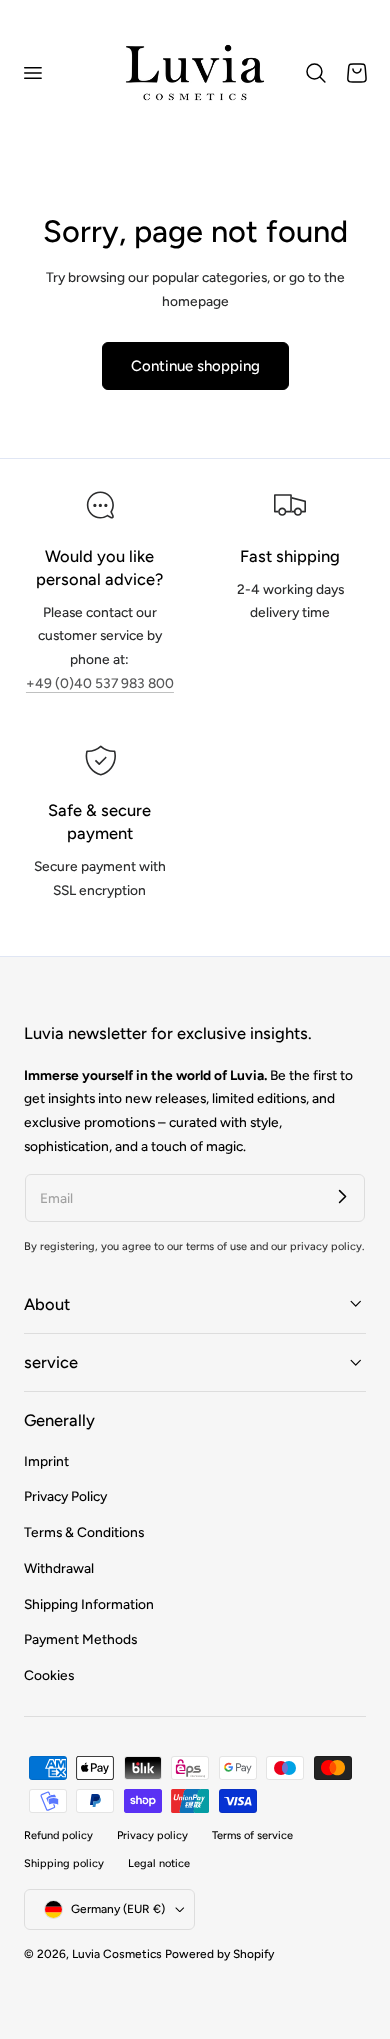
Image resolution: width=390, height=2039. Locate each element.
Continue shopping (195, 366)
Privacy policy (152, 1835)
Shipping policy (64, 1863)
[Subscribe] (342, 1197)
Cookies (49, 1675)
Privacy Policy (65, 1496)
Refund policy (58, 1835)
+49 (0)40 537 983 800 (100, 683)
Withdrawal (59, 1568)
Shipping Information (89, 1604)
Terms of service (252, 1835)
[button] (32, 73)
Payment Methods (80, 1639)
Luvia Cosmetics (117, 1954)
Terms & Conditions (84, 1532)
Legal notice (159, 1863)
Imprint (46, 1461)
